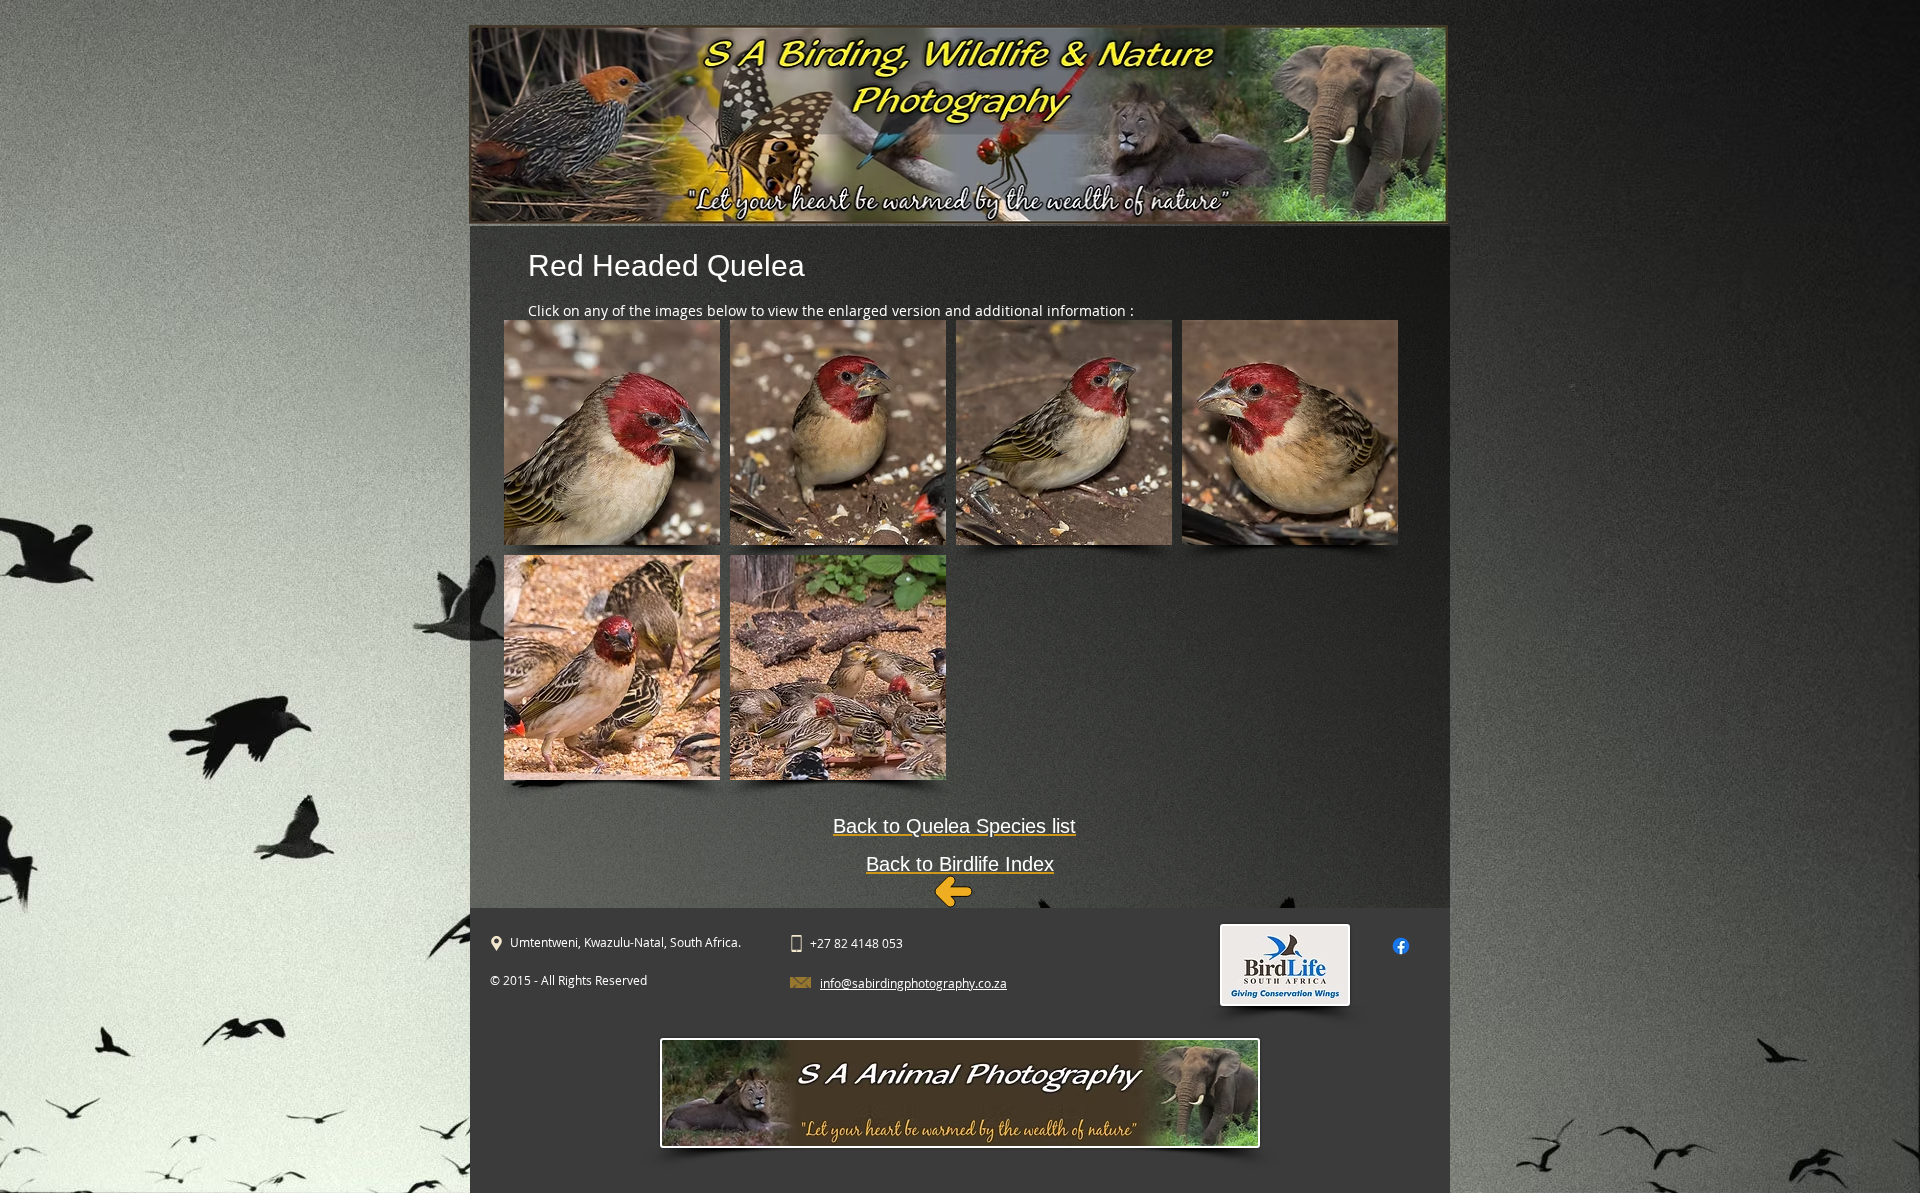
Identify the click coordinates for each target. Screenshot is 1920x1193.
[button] (612, 432)
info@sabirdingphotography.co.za (913, 983)
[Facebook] (1401, 946)
